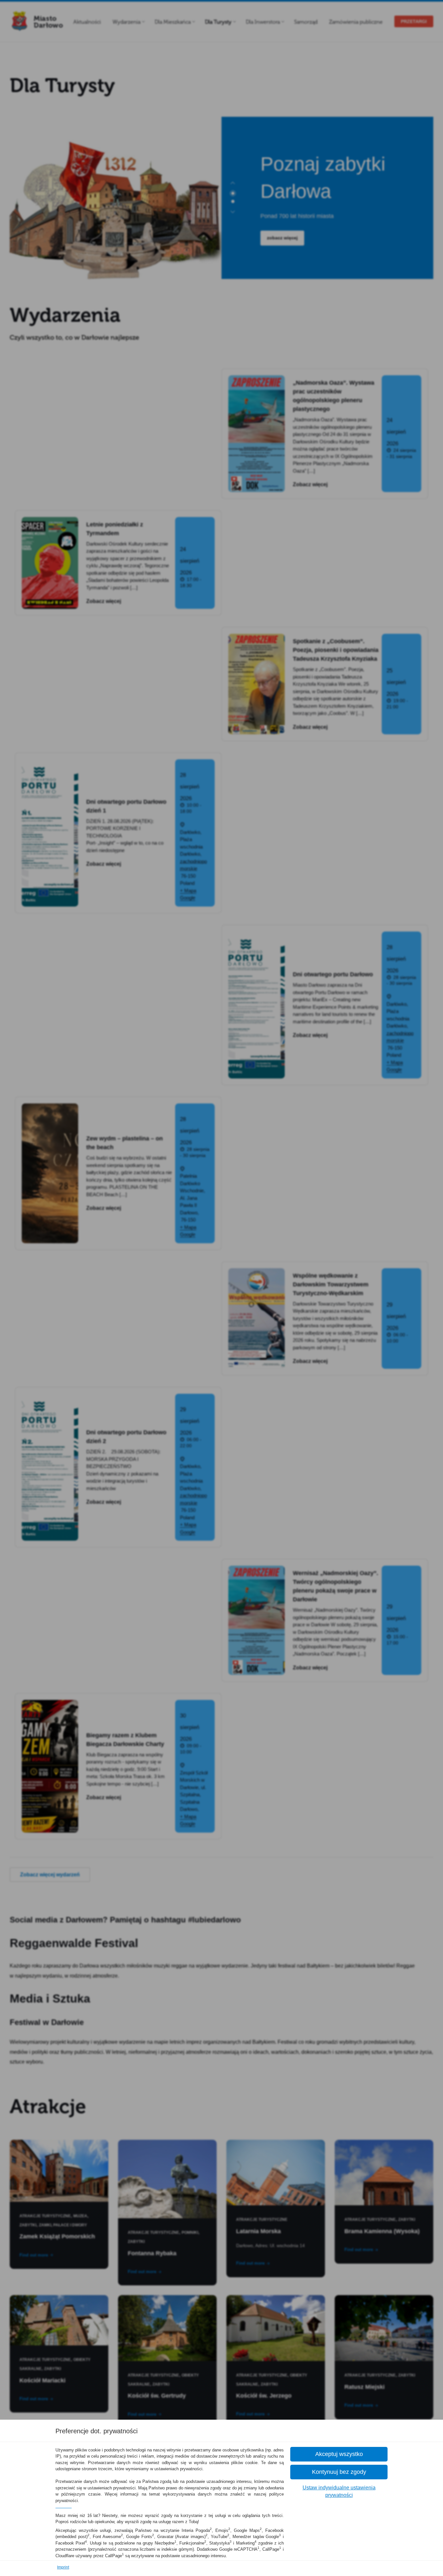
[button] (339, 2454)
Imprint (63, 2567)
